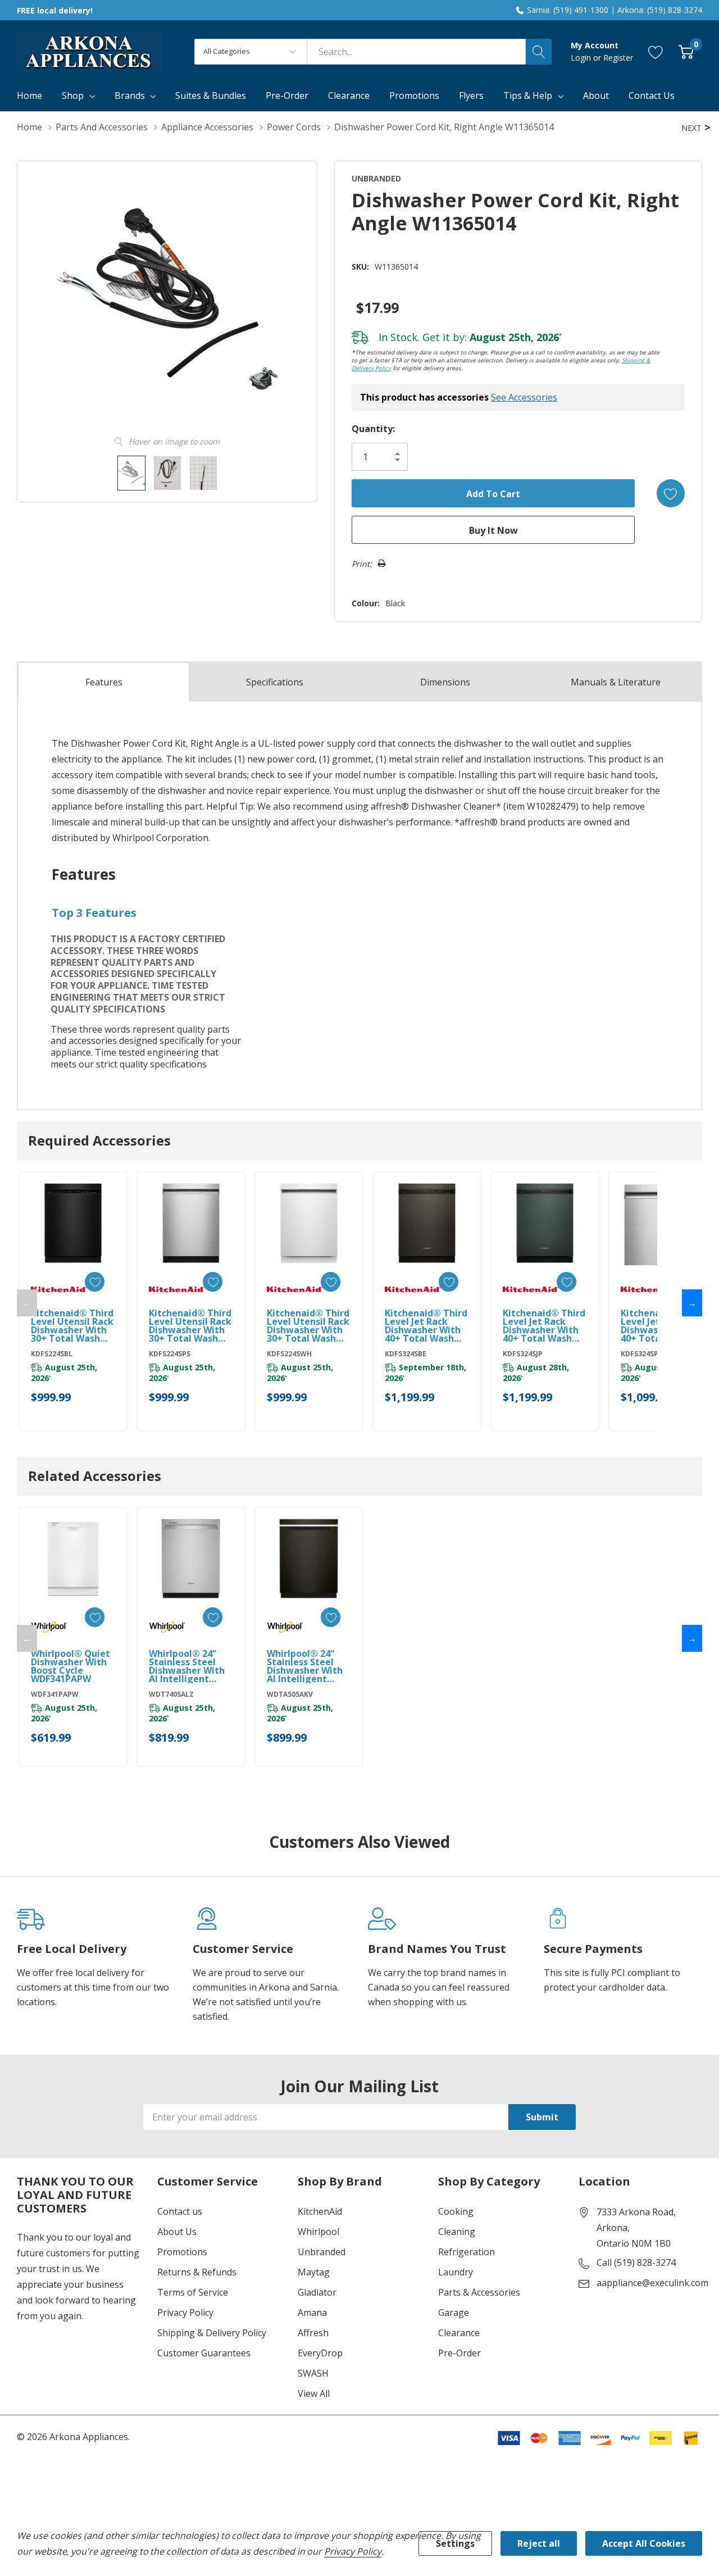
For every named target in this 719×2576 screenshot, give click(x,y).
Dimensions (445, 682)
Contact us (180, 2211)
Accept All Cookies (644, 2543)
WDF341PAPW (55, 1694)
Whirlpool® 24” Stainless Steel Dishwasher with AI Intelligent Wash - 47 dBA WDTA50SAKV (305, 1666)
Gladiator (317, 2292)
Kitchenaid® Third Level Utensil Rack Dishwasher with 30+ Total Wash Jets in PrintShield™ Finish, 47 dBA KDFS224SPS (190, 1326)
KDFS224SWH (289, 1354)
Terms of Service (193, 2292)
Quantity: (373, 429)
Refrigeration (467, 2252)
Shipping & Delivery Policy (212, 2333)
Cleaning (457, 2232)
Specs (275, 682)
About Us (177, 2232)
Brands (130, 96)
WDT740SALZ (171, 1694)
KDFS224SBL (52, 1354)
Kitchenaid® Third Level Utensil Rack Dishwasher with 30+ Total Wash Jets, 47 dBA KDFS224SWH (308, 1326)
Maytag (314, 2272)
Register (618, 58)
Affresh (313, 2333)
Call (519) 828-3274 (636, 2262)
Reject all (539, 2543)
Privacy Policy (185, 2313)
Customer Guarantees (204, 2353)
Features (104, 682)
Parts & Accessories (479, 2292)
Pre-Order (459, 2353)
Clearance (459, 2333)
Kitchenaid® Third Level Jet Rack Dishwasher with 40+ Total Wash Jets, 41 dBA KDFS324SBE (426, 1326)
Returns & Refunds (197, 2272)
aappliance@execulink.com (652, 2283)
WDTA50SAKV (290, 1694)
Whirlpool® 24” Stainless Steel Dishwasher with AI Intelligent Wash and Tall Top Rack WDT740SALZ (190, 1666)
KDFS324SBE (406, 1354)
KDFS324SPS (641, 1354)
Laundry (456, 2272)
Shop (73, 96)
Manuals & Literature (616, 682)
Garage (454, 2313)
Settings (455, 2543)
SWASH (313, 2373)
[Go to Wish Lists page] (656, 51)
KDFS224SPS (170, 1354)
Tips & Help (528, 96)
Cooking (456, 2211)
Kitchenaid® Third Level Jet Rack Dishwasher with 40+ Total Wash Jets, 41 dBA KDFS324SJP (544, 1326)
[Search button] (539, 52)
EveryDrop (320, 2353)
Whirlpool (318, 2232)
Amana (312, 2313)
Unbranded (322, 2252)
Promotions (182, 2252)
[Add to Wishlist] (671, 493)
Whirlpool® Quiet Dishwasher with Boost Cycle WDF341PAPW (70, 1666)
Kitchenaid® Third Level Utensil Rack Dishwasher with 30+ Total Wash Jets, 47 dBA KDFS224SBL (72, 1326)
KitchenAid (320, 2211)
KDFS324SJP (523, 1354)
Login (582, 58)
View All (314, 2393)
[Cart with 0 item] (686, 51)
